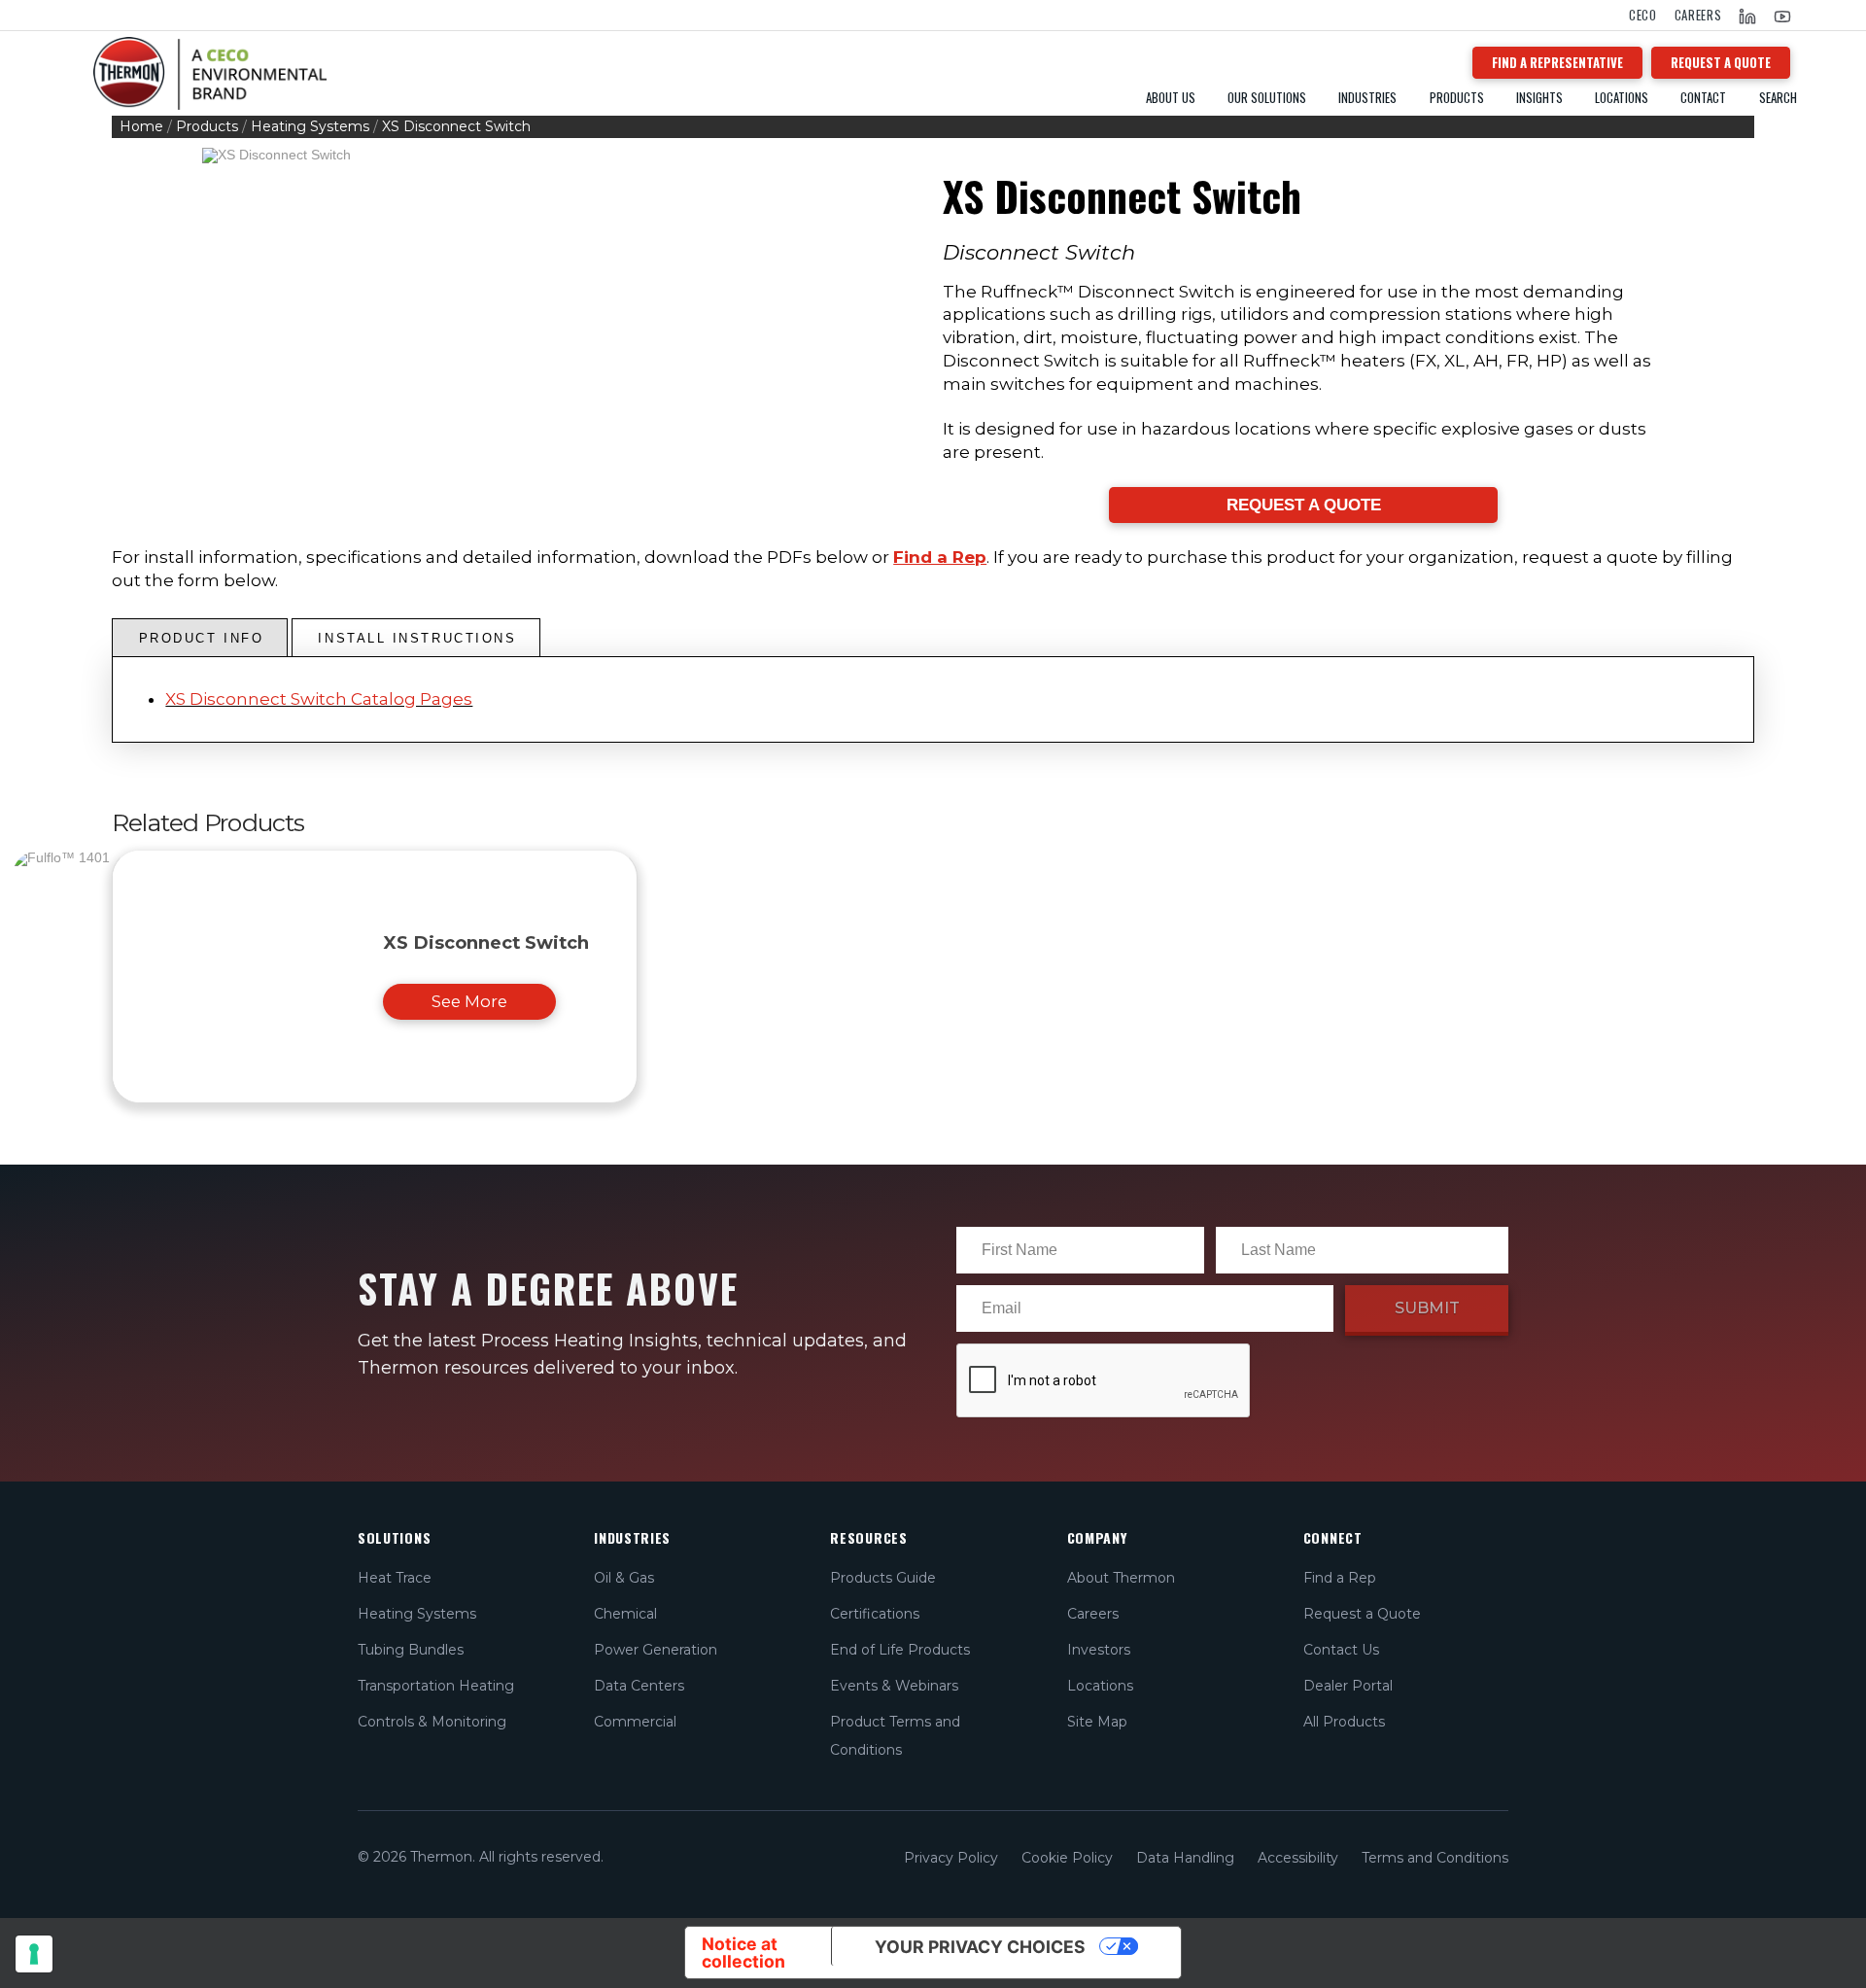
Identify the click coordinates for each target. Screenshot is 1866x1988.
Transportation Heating (436, 1686)
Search (1778, 98)
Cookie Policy (1067, 1858)
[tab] (200, 638)
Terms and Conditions (1435, 1858)
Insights (1539, 98)
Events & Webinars (894, 1686)
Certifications (875, 1614)
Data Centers (639, 1686)
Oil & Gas (624, 1578)
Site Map (1097, 1722)
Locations (1622, 98)
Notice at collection (743, 1953)
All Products (1344, 1722)
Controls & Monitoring (432, 1722)
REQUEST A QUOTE (1721, 62)
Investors (1099, 1650)
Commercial (635, 1722)
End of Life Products (900, 1650)
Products (207, 126)
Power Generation (656, 1650)
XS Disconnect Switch (486, 942)
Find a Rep (940, 557)
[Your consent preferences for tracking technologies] (34, 1954)
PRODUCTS (1457, 98)
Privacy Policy (951, 1858)
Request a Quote (1362, 1614)
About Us (1171, 98)
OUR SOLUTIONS (1267, 98)
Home (141, 126)
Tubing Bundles (411, 1650)
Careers (1698, 15)
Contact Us (1341, 1650)
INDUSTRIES (1367, 98)
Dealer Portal (1348, 1686)
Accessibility (1298, 1858)
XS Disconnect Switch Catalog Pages (319, 699)
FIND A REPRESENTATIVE (1557, 62)
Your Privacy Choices (980, 1947)
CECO (1643, 15)
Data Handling (1185, 1858)
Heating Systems (310, 126)
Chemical (625, 1614)
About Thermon (1121, 1578)
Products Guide (883, 1578)
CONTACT (1703, 98)
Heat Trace (395, 1578)
